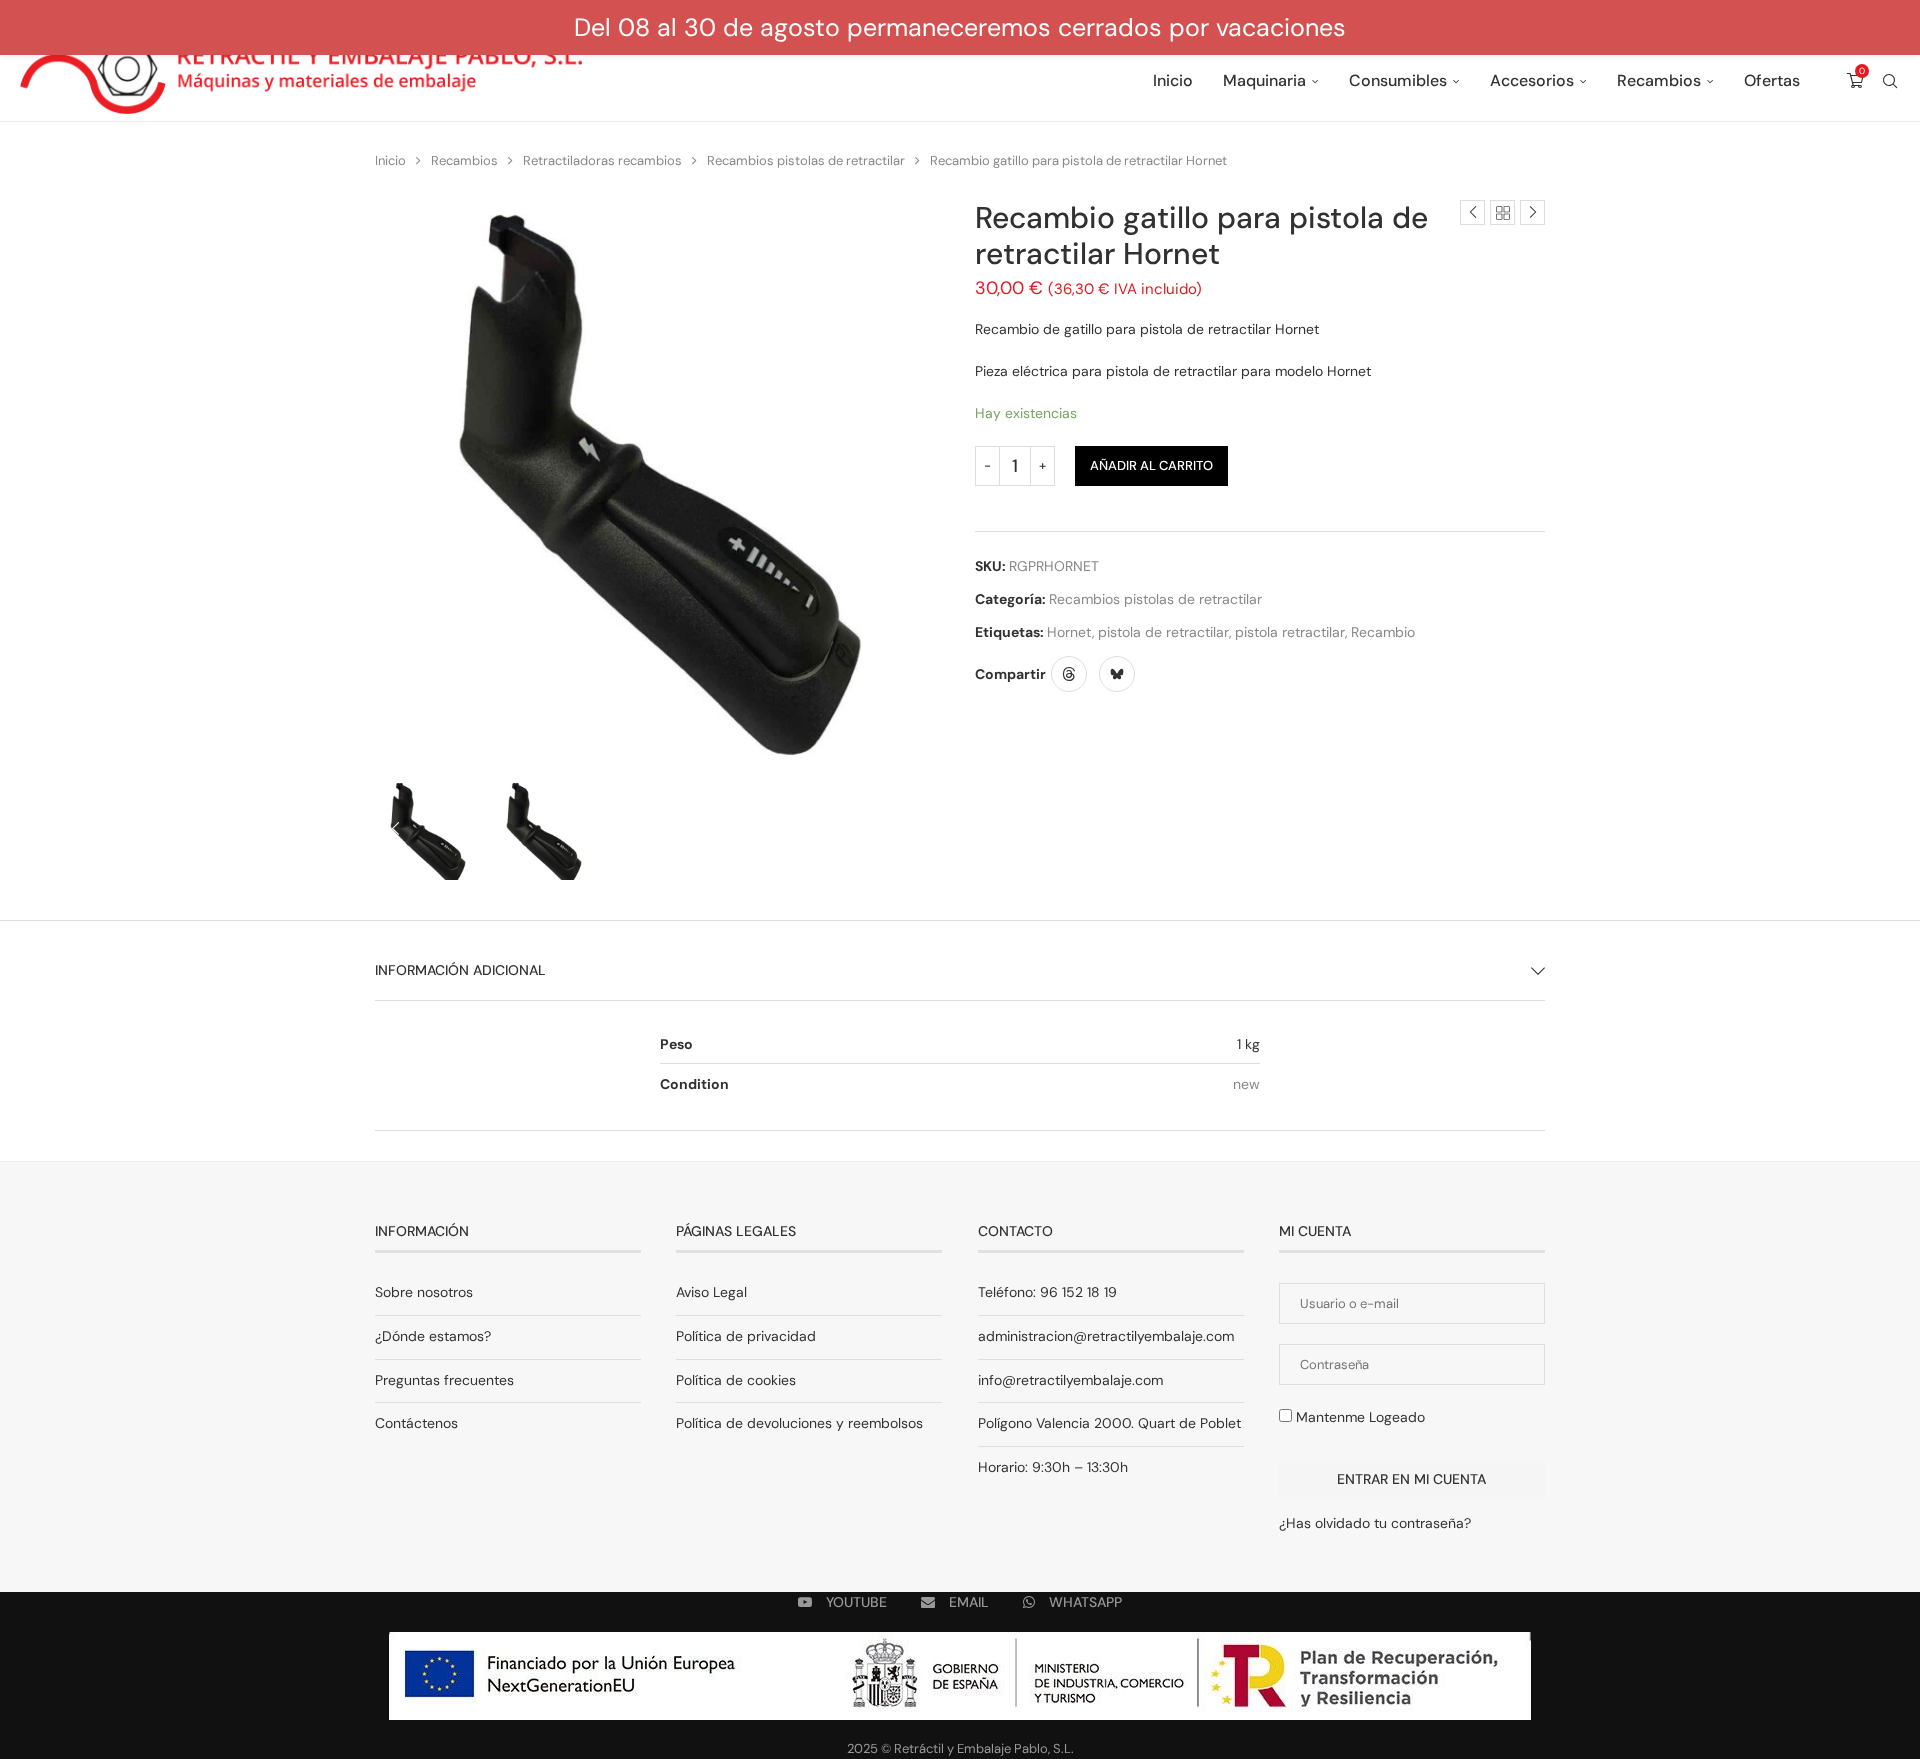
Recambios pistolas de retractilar (806, 160)
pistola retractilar (1290, 632)
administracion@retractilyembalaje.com (1106, 1336)
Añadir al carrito (1151, 465)
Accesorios (1532, 80)
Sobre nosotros (424, 1292)
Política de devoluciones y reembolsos (799, 1423)
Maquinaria (1264, 80)
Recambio (1383, 632)
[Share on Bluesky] (1117, 674)
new (1246, 1084)
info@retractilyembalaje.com (1070, 1380)
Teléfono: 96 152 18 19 (1047, 1292)
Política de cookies (736, 1380)
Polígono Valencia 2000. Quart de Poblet (1109, 1423)
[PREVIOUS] (395, 830)
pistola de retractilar (1163, 632)
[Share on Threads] (1069, 674)
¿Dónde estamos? (433, 1336)
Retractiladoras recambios (602, 160)
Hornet (1069, 632)
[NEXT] (925, 830)
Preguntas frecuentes (444, 1380)
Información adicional (460, 970)
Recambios (1659, 80)
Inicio (1173, 80)
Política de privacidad (746, 1336)
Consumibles (1398, 80)
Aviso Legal (711, 1292)
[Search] (1890, 81)
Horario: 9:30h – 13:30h (1053, 1467)
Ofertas (1772, 80)
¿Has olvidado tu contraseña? (1375, 1523)
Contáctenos (416, 1423)
